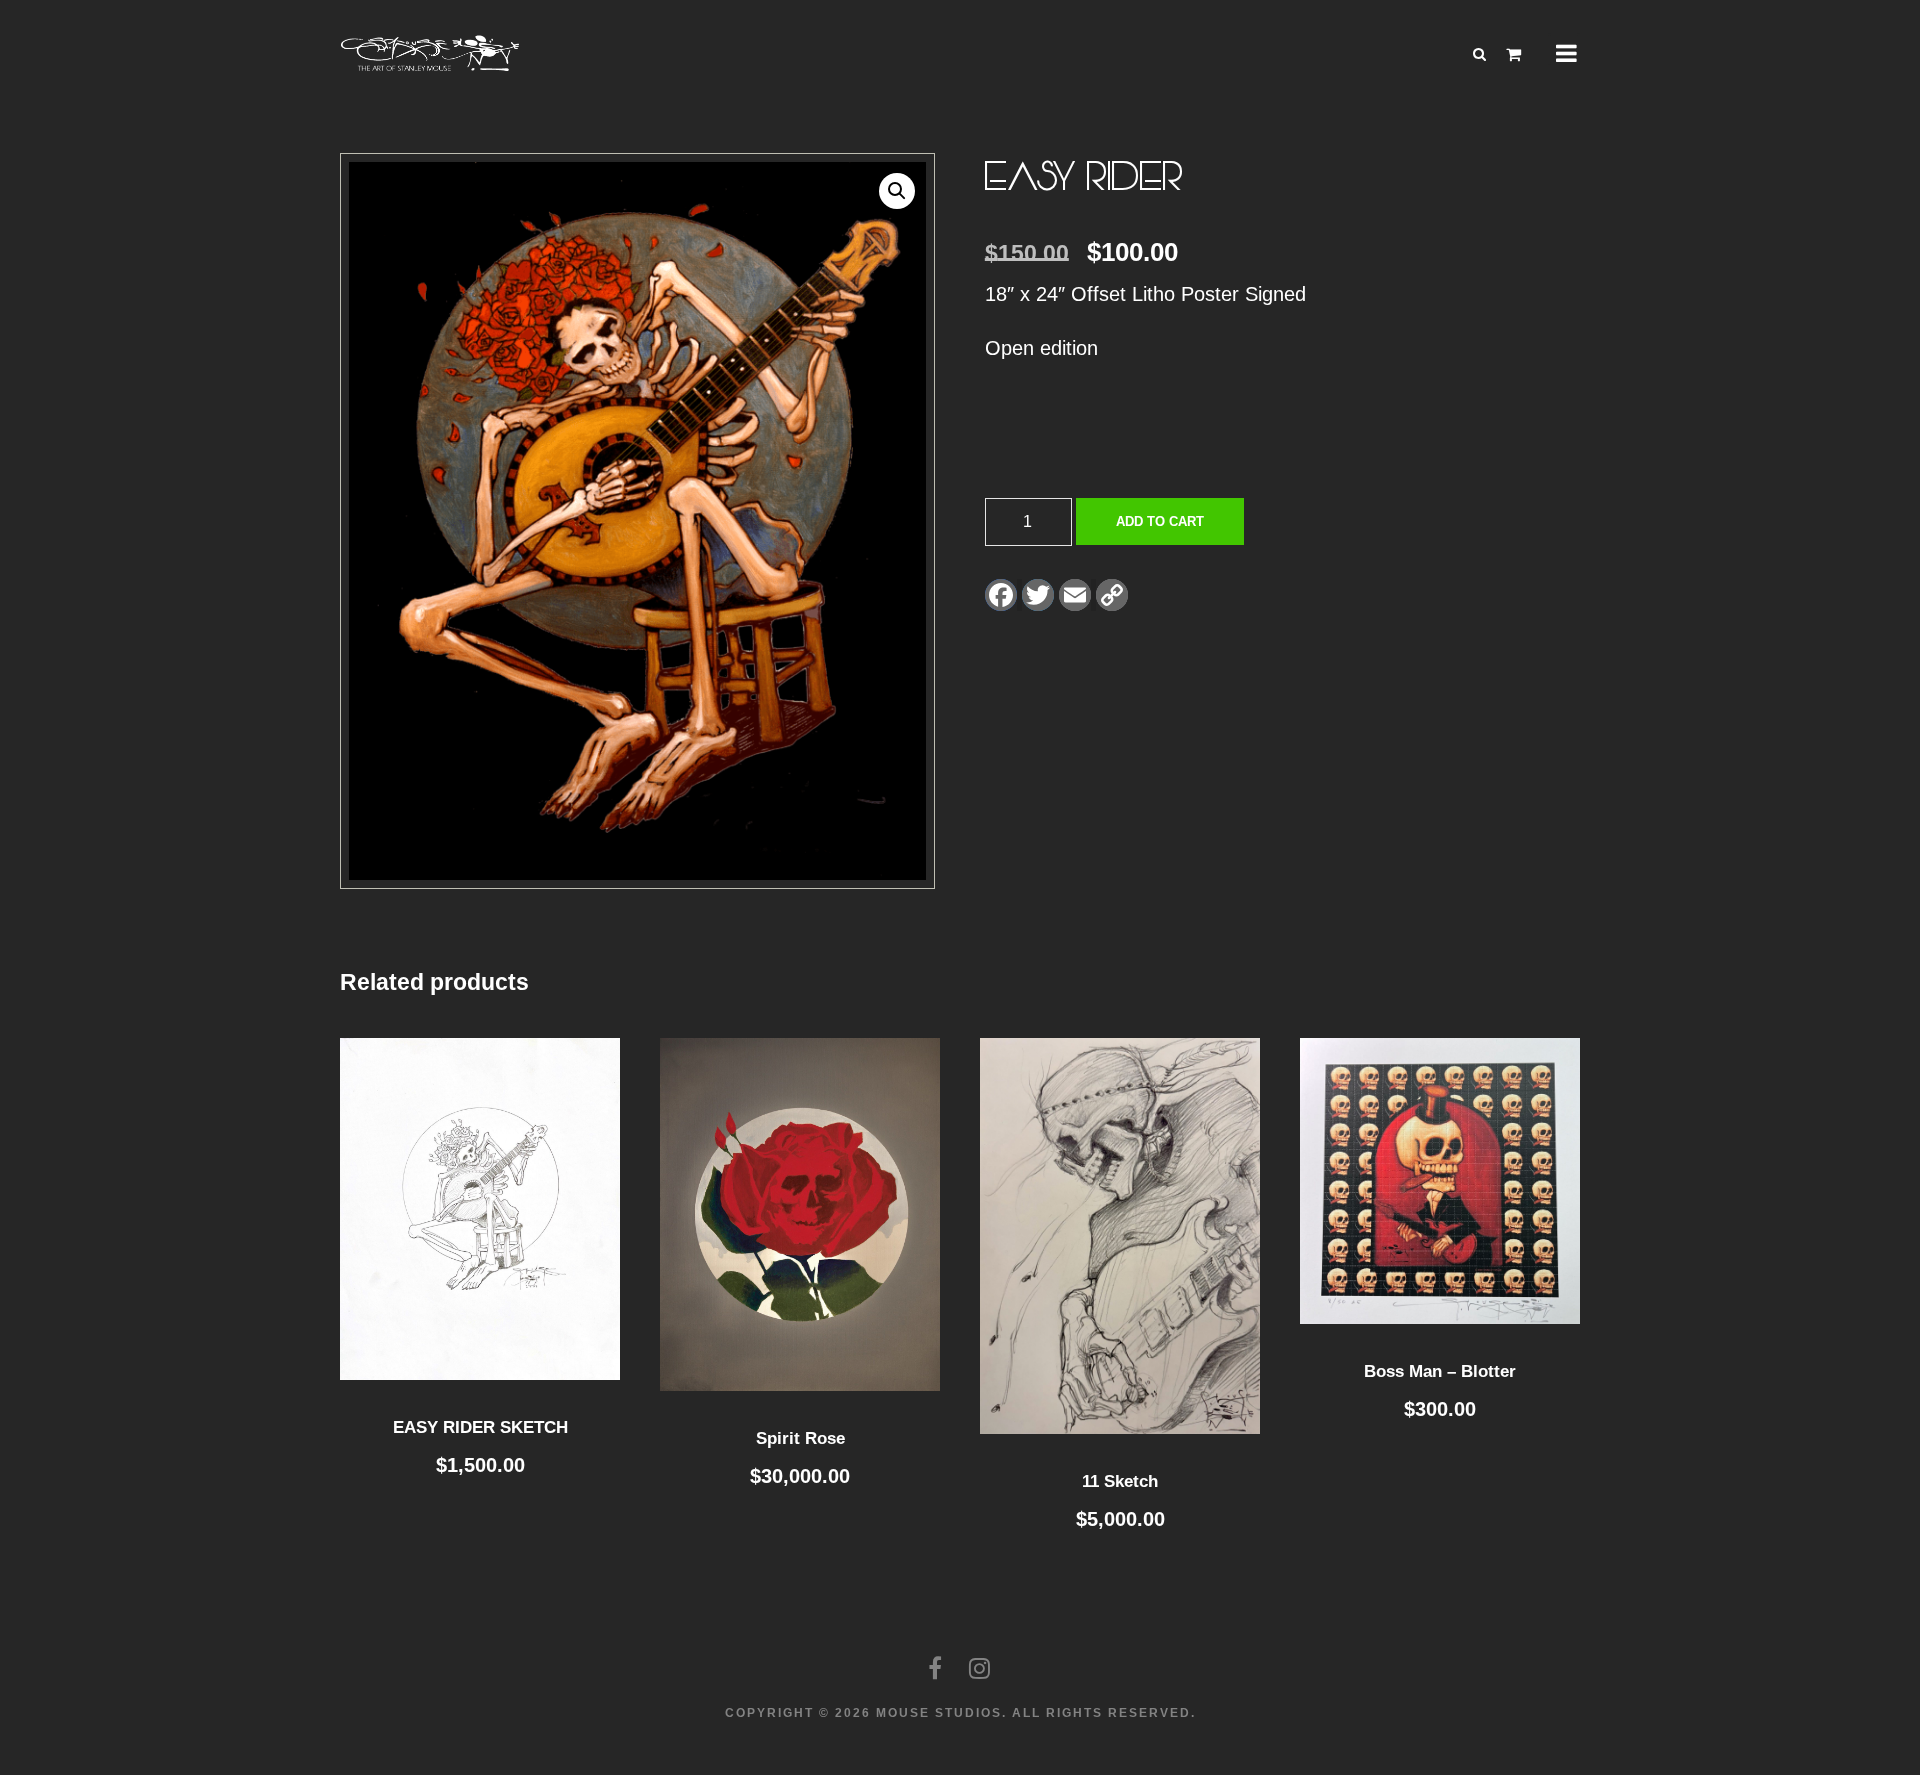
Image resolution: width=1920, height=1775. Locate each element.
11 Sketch (1120, 1481)
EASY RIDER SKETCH (480, 1427)
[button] (897, 191)
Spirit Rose (800, 1438)
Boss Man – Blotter (1440, 1371)
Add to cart (1160, 521)
